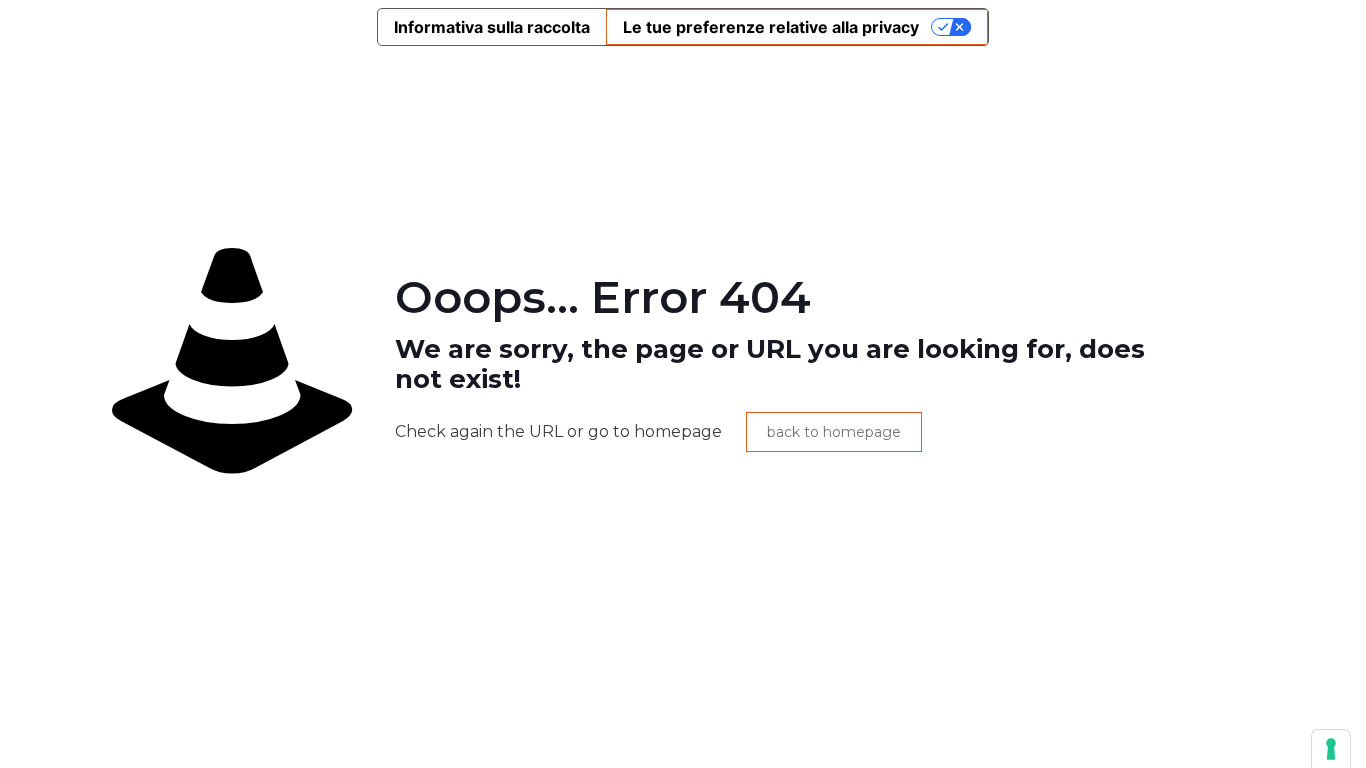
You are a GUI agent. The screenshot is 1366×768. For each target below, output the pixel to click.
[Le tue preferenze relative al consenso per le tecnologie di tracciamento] (1331, 749)
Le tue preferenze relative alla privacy (771, 27)
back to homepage (834, 432)
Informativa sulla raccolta (492, 27)
